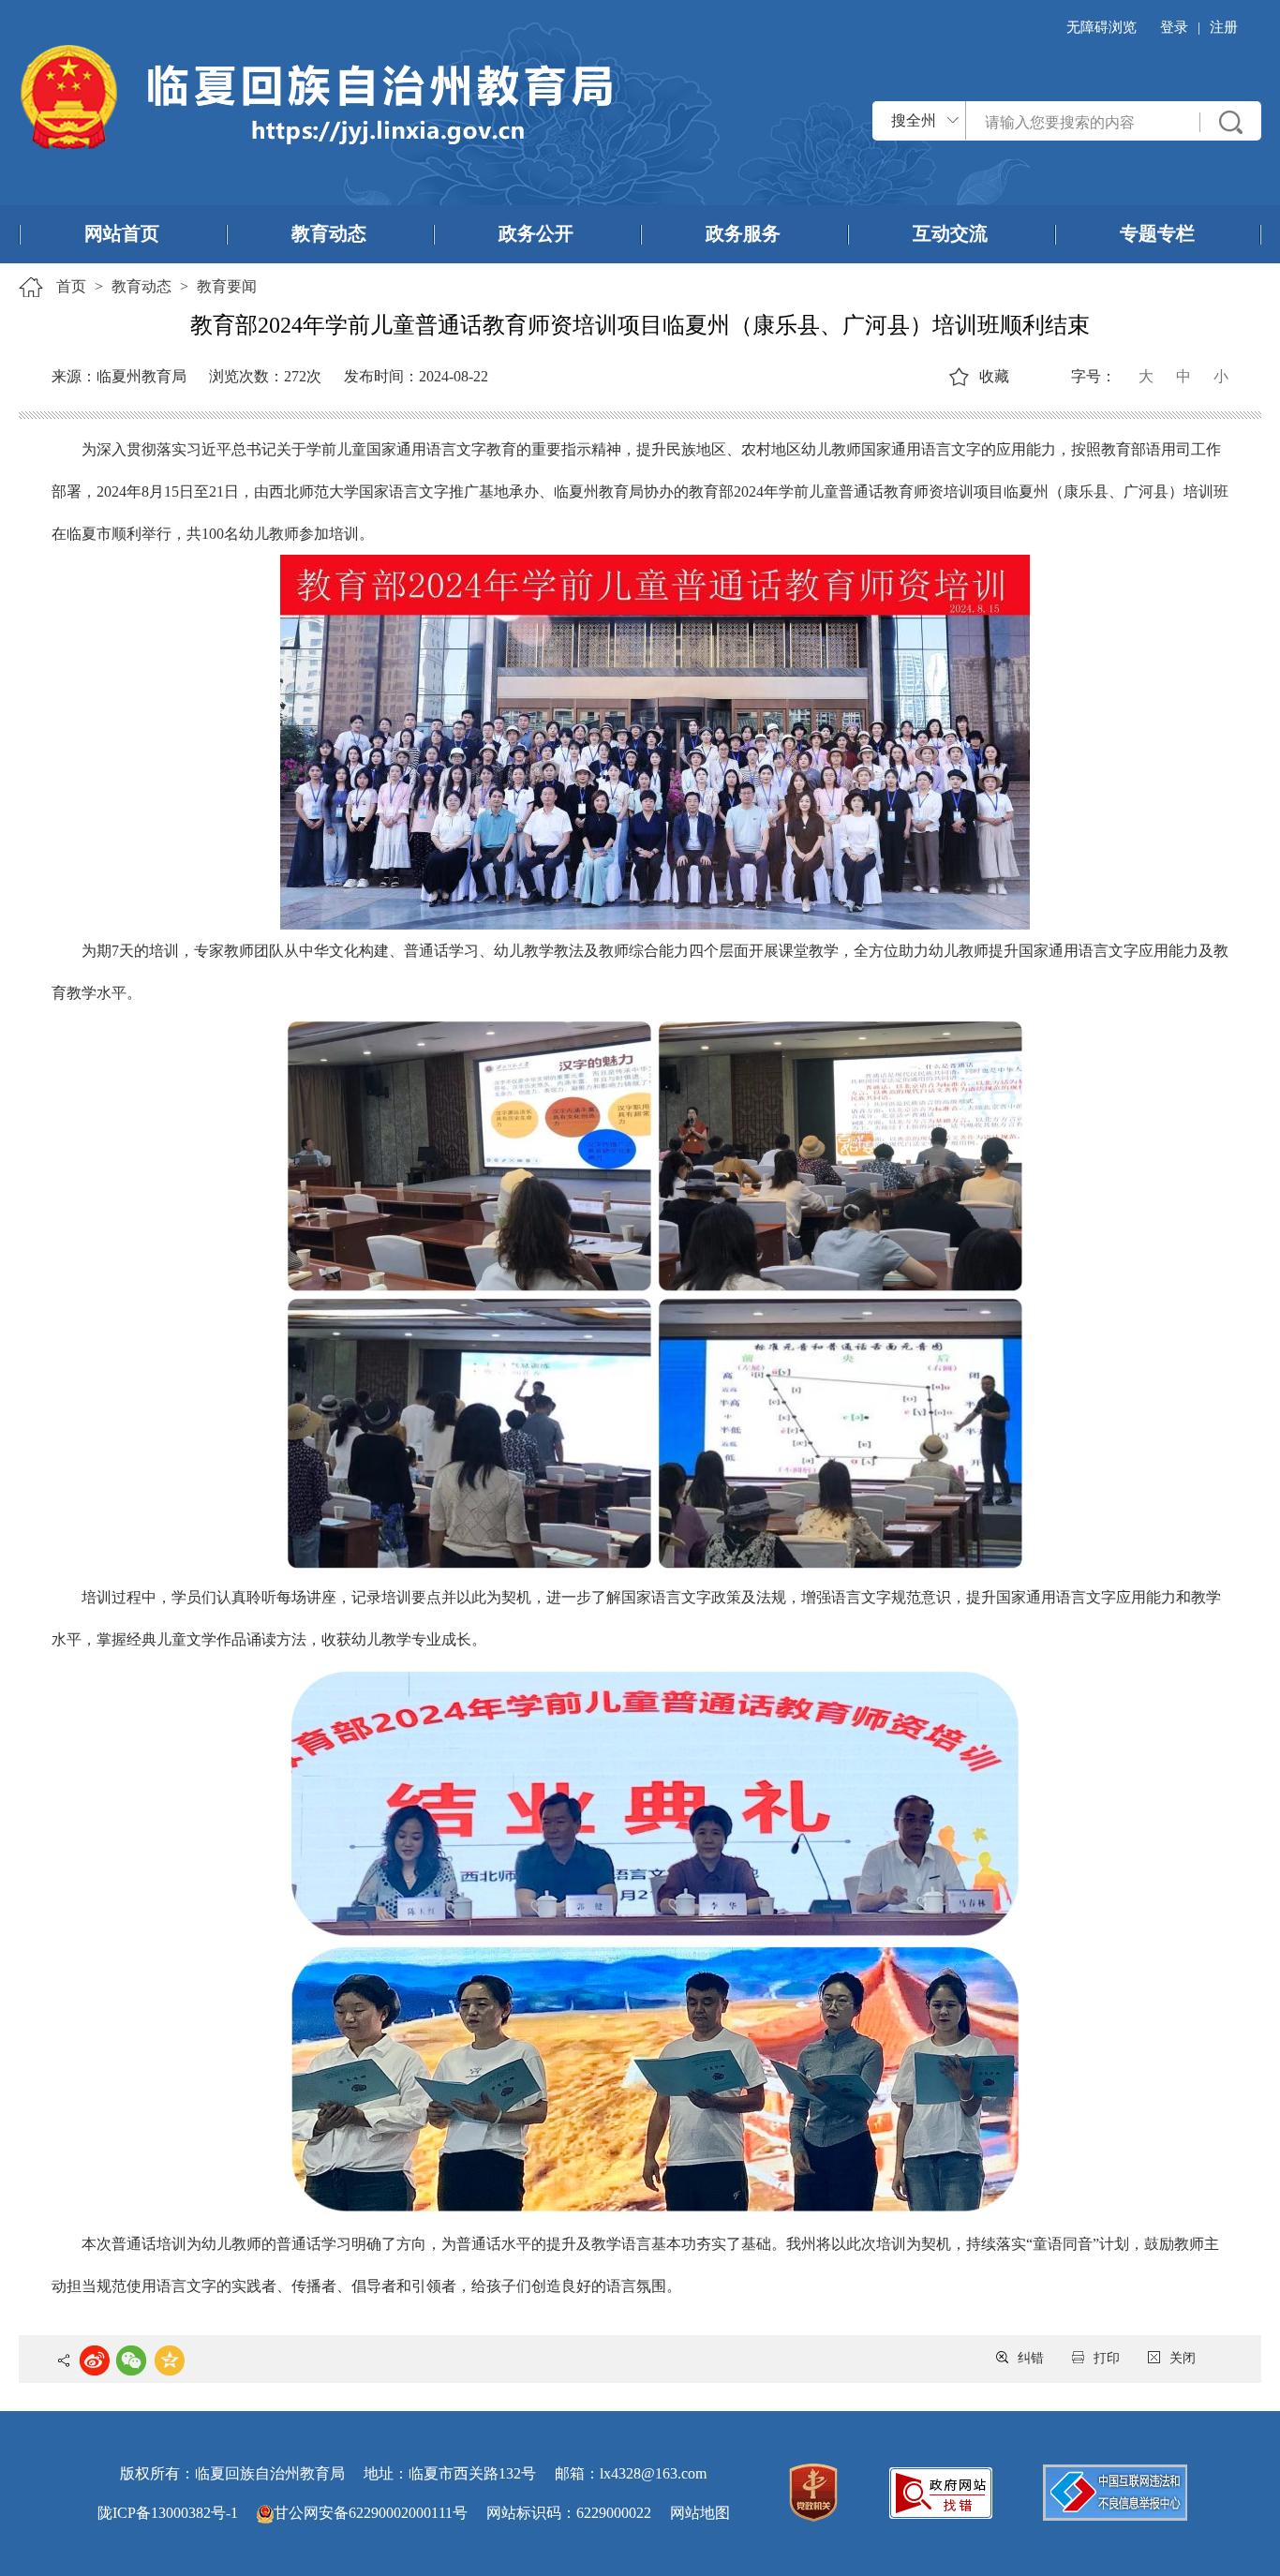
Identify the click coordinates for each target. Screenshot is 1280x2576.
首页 (71, 286)
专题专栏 (1157, 233)
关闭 (1183, 2358)
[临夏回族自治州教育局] (316, 95)
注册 (1224, 27)
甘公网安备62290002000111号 (371, 2513)
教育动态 (329, 233)
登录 (1174, 27)
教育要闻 (227, 286)
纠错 (1031, 2358)
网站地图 (700, 2513)
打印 (1107, 2358)
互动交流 (950, 233)
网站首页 (122, 233)
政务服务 (743, 233)
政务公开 (536, 233)
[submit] (1231, 122)
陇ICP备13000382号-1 (168, 2513)
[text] (1083, 122)
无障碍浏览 (1101, 27)
